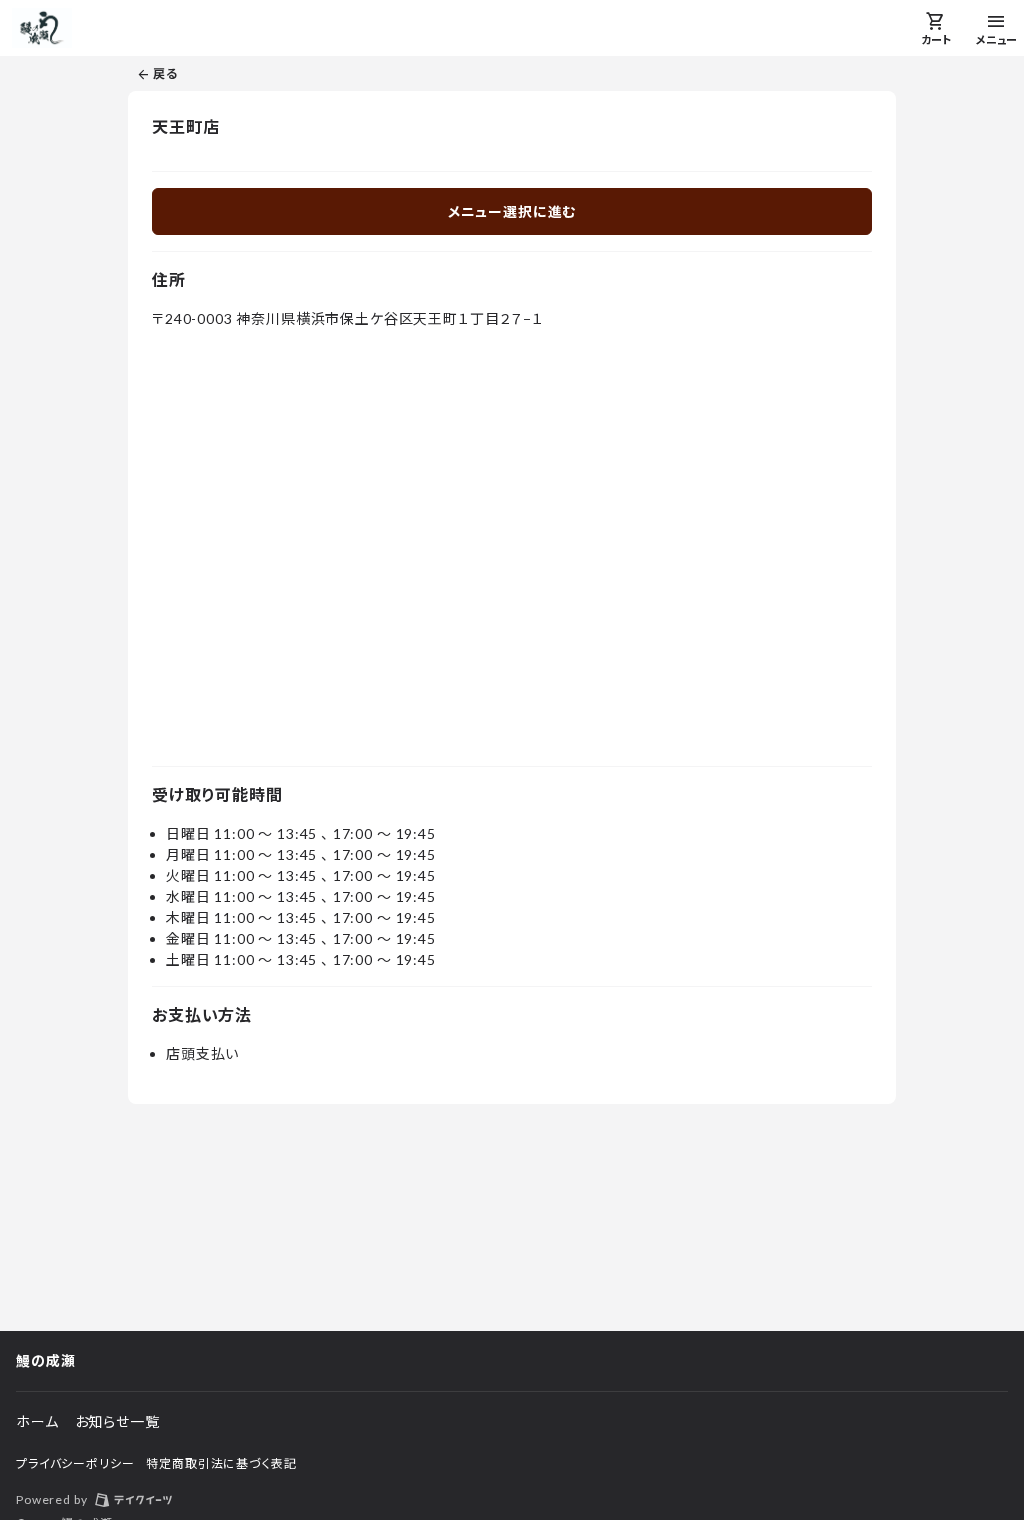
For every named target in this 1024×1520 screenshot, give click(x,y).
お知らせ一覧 (117, 1421)
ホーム (37, 1421)
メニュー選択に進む (512, 211)
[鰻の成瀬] (42, 28)
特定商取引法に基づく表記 (221, 1463)
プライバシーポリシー (75, 1463)
